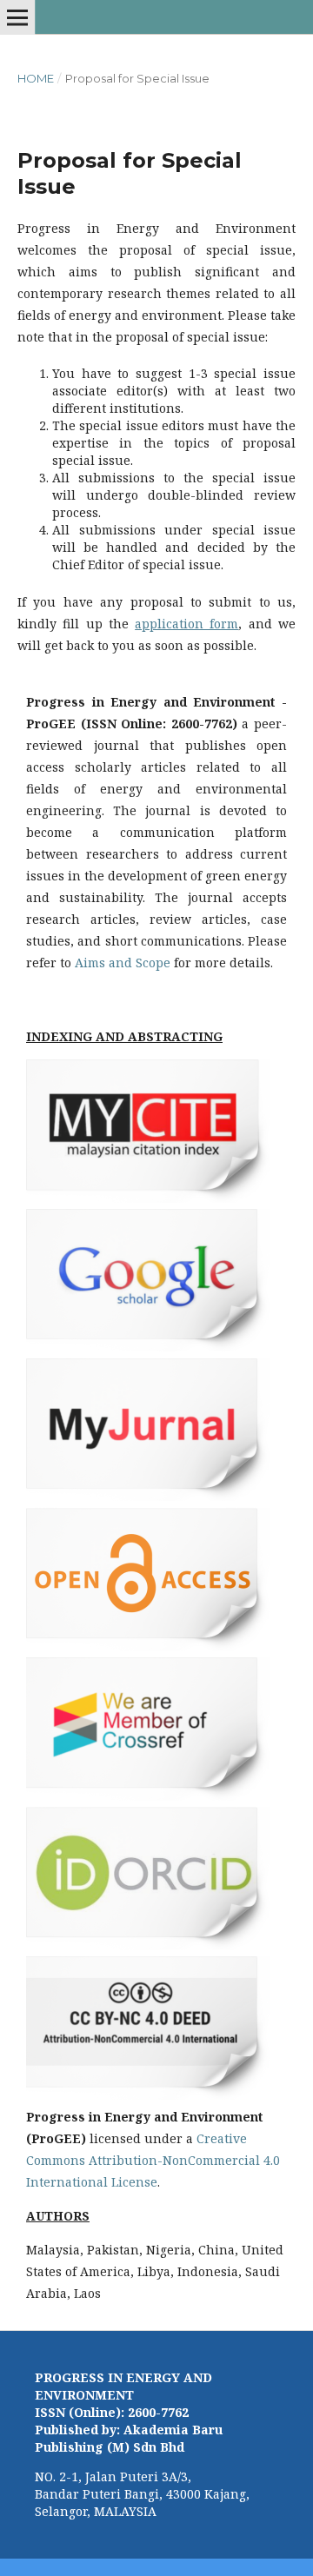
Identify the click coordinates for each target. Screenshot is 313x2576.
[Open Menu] (17, 17)
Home (36, 78)
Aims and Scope (123, 963)
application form (186, 624)
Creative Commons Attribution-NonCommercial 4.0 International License (153, 2160)
